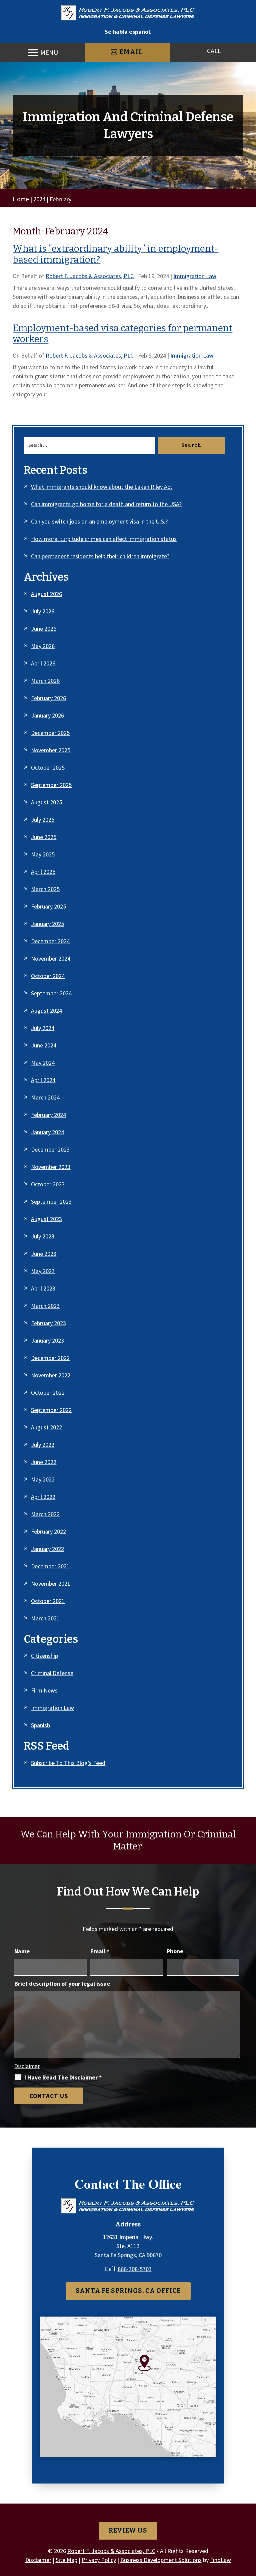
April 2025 (43, 872)
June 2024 (44, 1045)
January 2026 (47, 715)
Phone (175, 1951)
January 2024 (47, 1132)
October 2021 (48, 1601)
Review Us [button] (128, 2530)
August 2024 (46, 1011)
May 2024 (43, 1063)
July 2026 (43, 611)
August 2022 (46, 1427)
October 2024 (48, 976)
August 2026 (46, 594)
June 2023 (44, 1254)
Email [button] (131, 52)
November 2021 (51, 1583)
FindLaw (220, 2560)
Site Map (66, 2560)
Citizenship (44, 1656)
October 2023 (48, 1184)
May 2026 (43, 646)
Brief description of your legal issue (62, 1984)
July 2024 (43, 1028)
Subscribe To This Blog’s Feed (68, 1763)
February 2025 (48, 906)
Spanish (40, 1725)
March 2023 (45, 1306)
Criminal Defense (52, 1673)
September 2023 (51, 1202)
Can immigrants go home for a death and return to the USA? (106, 504)
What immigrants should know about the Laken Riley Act (102, 487)
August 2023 (46, 1219)
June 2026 (44, 629)
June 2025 (44, 837)
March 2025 (45, 889)
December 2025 (50, 733)
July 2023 (43, 1236)
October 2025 (48, 767)
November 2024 (51, 958)
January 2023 (47, 1340)
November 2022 (51, 1375)
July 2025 (43, 820)
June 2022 (44, 1462)
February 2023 (48, 1323)
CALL (214, 51)
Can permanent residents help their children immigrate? (100, 556)
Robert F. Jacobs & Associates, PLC (90, 276)
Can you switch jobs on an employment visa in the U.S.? (99, 521)
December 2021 (50, 1566)
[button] (43, 53)
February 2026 (48, 698)
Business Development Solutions (161, 2560)
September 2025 (51, 785)
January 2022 (47, 1549)
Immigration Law (195, 276)
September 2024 (51, 993)
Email (100, 1951)
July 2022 (43, 1445)
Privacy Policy (99, 2560)
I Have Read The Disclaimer (63, 2077)
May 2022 (43, 1479)
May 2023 (43, 1271)
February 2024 (48, 1115)
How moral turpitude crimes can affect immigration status (104, 539)
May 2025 (43, 854)
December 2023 (50, 1149)
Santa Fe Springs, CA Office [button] (128, 2291)
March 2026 (45, 681)
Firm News (44, 1690)
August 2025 (46, 802)
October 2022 (48, 1393)
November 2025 (51, 750)
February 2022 (48, 1531)
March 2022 (45, 1514)
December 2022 (50, 1358)
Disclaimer (27, 2066)
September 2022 (51, 1410)
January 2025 (47, 924)
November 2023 (51, 1167)
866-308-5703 (135, 2269)
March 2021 (45, 1618)
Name (22, 1951)
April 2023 (43, 1288)
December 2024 (50, 941)
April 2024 (43, 1080)
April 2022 (43, 1497)
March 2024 (45, 1097)
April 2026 (43, 663)
